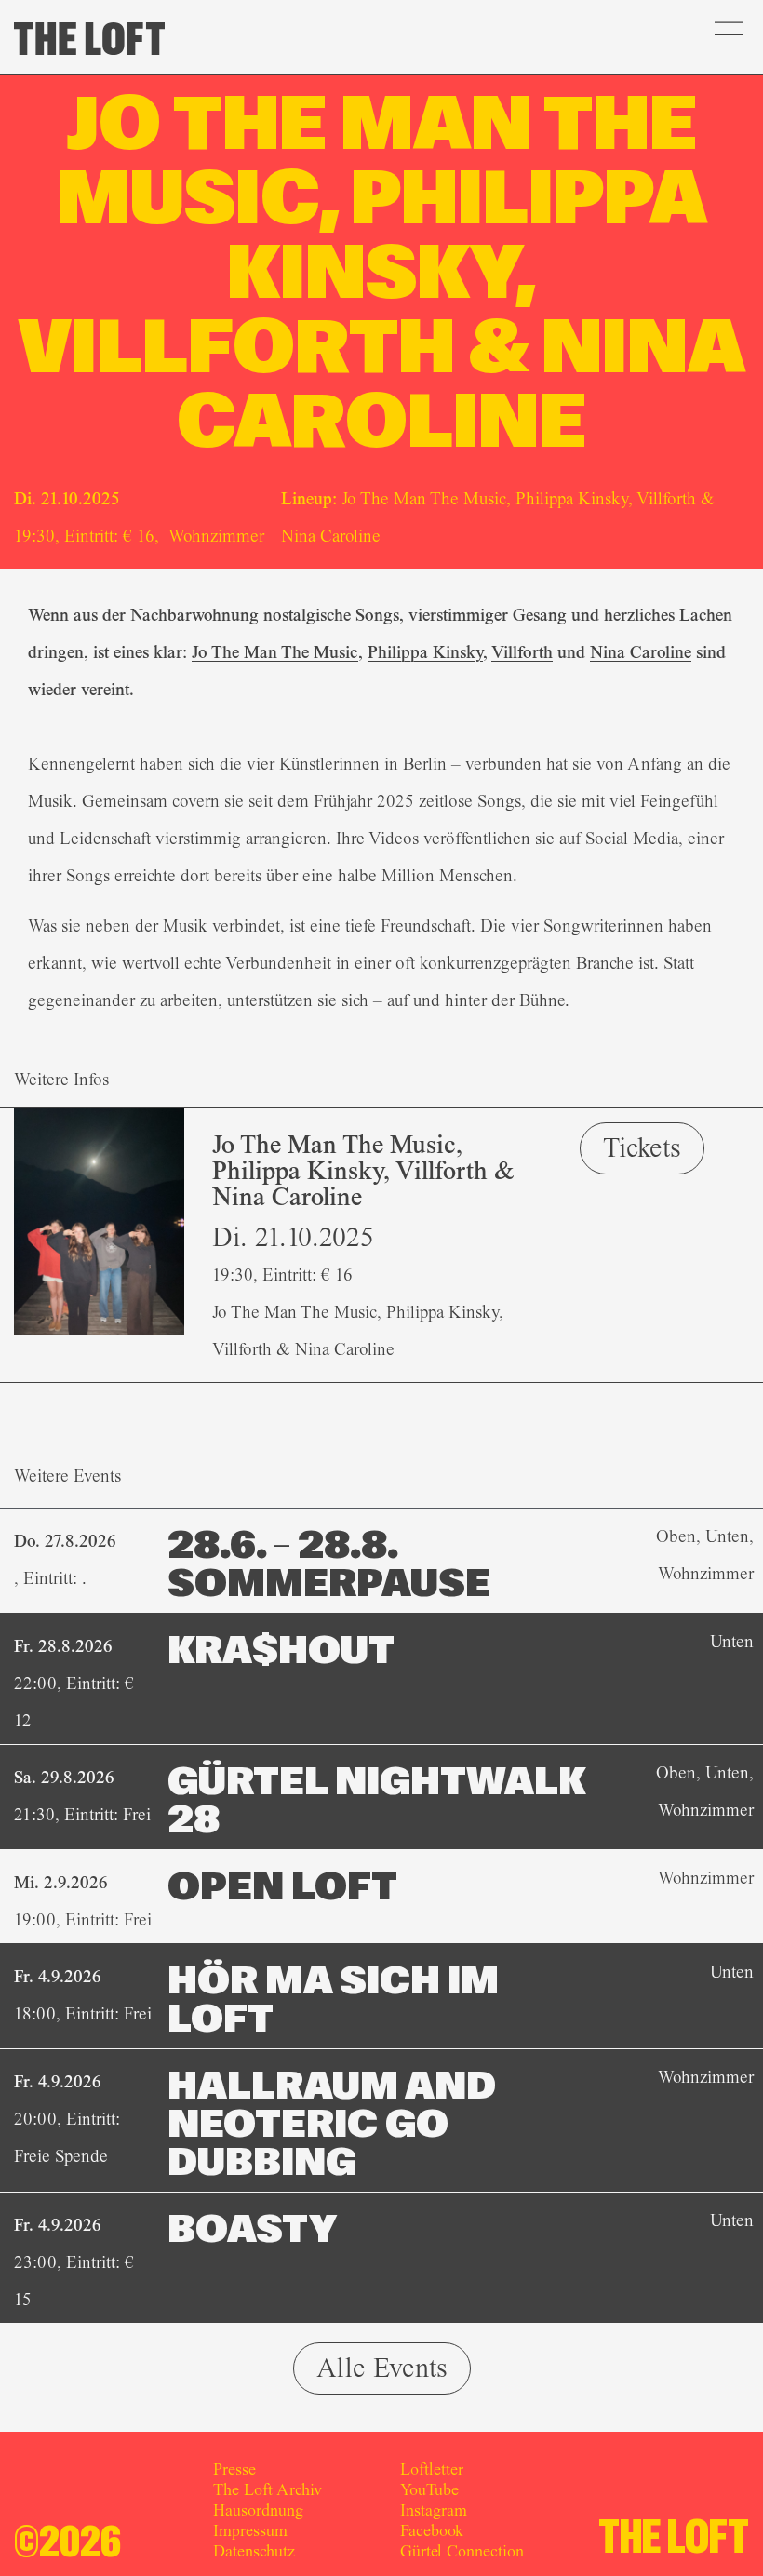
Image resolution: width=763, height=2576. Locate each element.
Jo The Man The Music (275, 652)
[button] (728, 37)
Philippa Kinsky (425, 652)
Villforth (522, 652)
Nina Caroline (641, 652)
